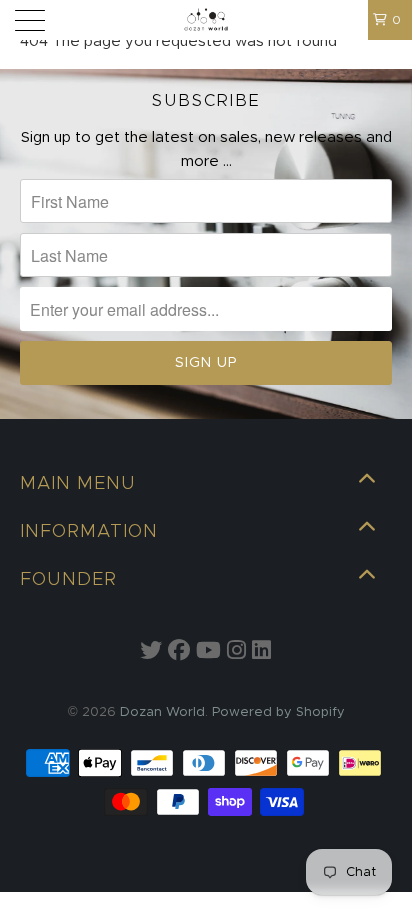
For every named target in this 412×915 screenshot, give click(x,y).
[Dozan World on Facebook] (179, 652)
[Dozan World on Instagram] (236, 652)
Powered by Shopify (278, 712)
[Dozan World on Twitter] (151, 652)
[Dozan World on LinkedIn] (261, 652)
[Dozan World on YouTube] (208, 652)
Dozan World (162, 712)
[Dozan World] (206, 20)
